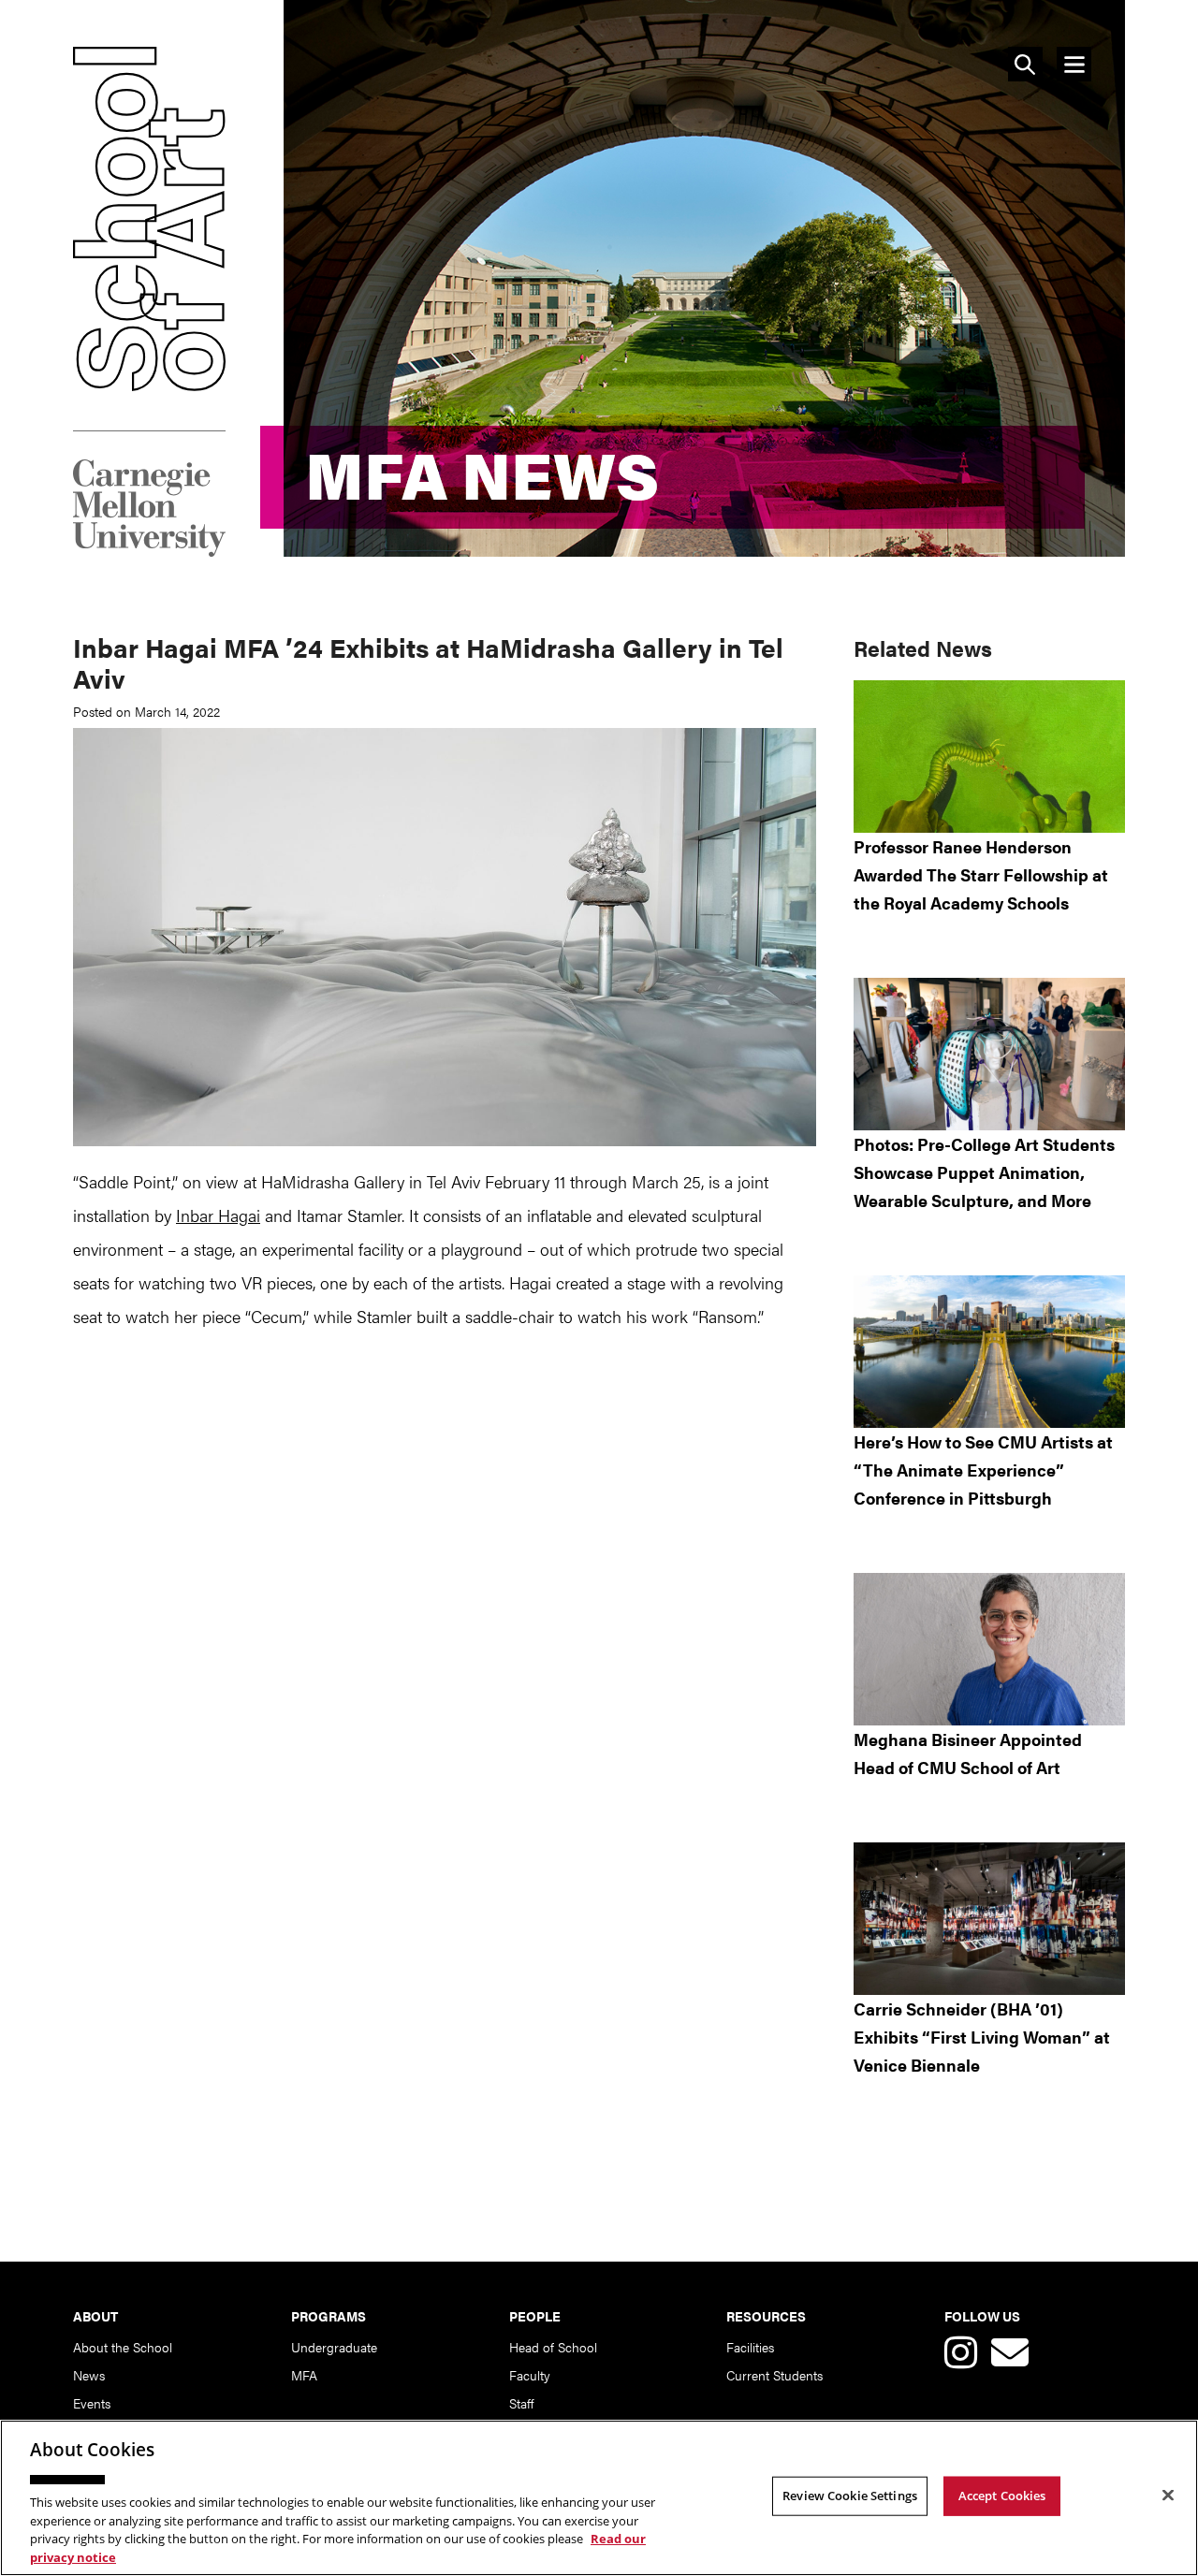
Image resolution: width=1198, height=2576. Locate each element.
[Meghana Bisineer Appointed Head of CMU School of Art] (989, 1649)
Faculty (530, 2375)
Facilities (750, 2347)
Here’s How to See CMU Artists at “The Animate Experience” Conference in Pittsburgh (983, 1470)
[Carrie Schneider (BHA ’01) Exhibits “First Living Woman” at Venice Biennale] (989, 1919)
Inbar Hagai (218, 1215)
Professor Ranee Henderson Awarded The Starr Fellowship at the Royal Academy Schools (981, 874)
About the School (123, 2347)
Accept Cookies (1002, 2496)
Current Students (774, 2375)
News (89, 2375)
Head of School (553, 2347)
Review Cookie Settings (850, 2496)
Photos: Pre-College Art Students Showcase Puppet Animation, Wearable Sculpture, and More (984, 1172)
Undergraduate (334, 2347)
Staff (521, 2403)
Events (92, 2403)
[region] (599, 2498)
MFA (304, 2375)
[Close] (1168, 2496)
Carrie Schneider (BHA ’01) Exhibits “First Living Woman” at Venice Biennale (982, 2037)
